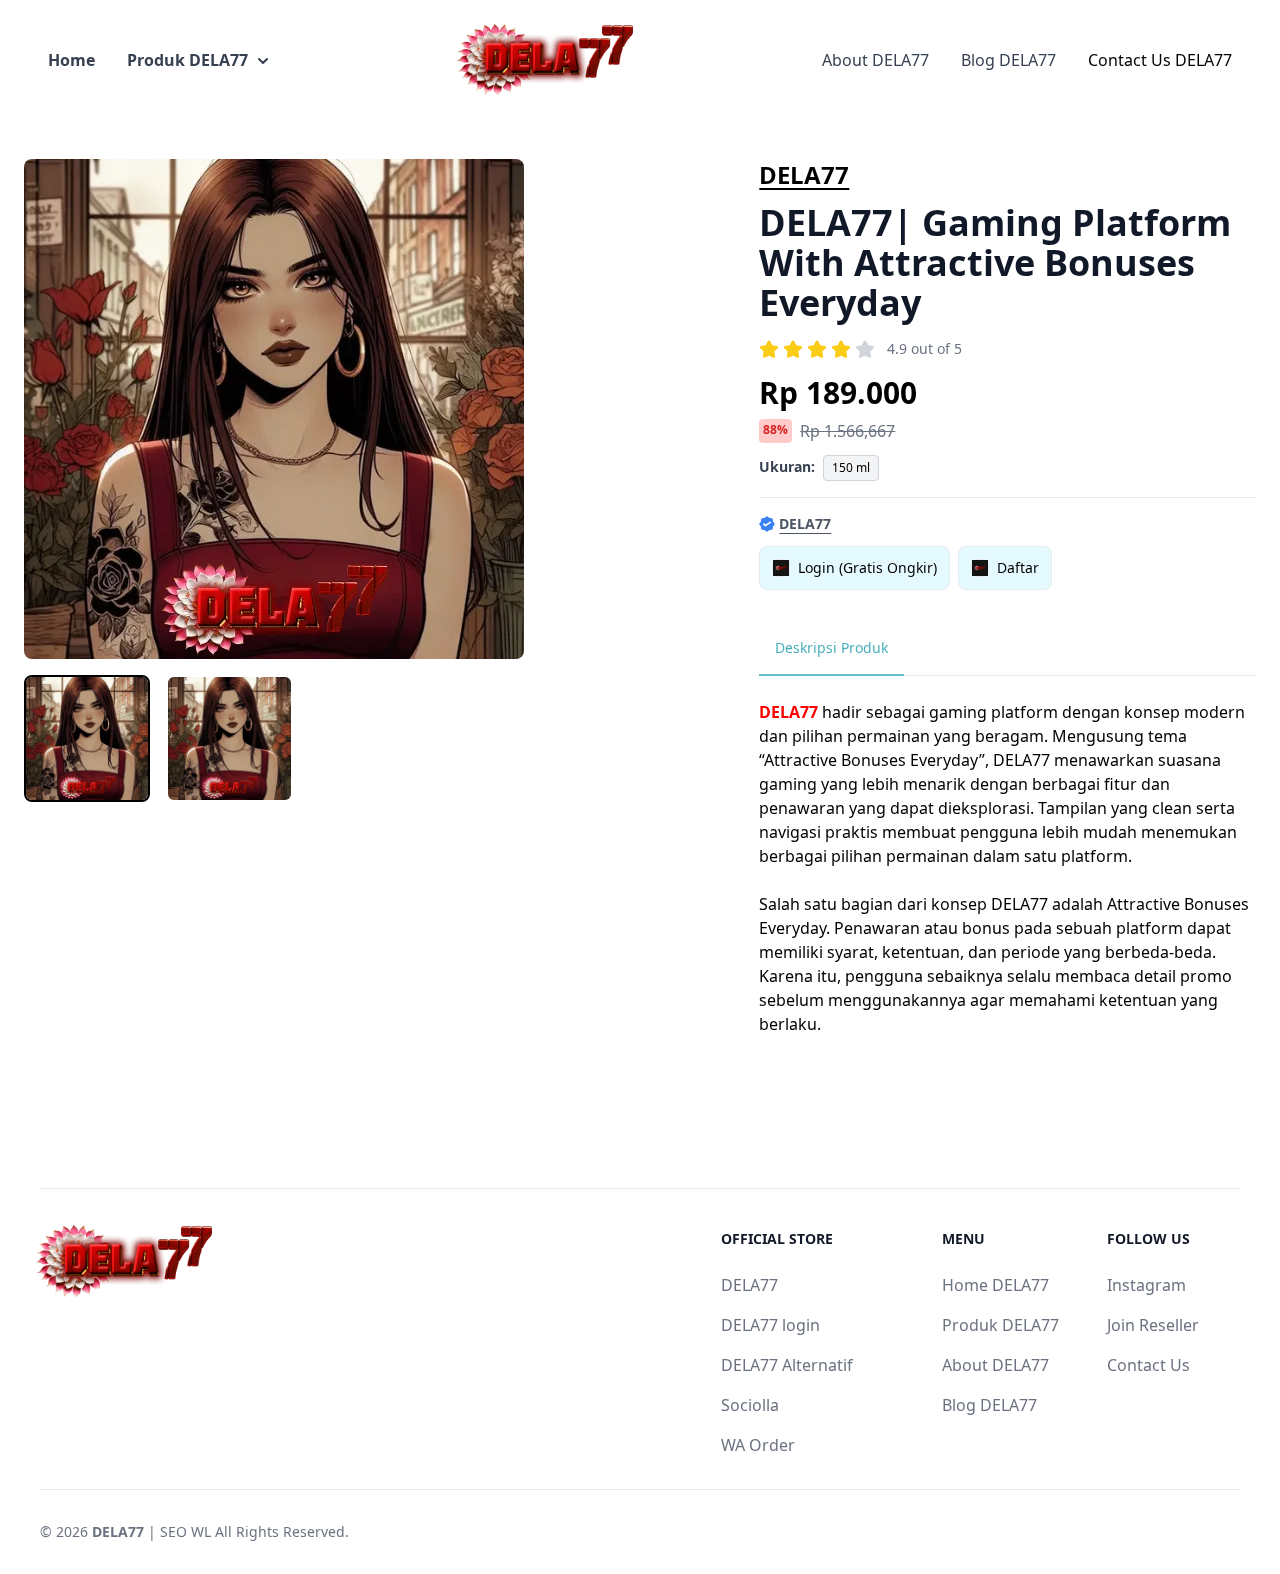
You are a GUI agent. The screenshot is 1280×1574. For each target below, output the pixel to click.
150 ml (851, 467)
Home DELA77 (995, 1285)
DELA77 (804, 174)
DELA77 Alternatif (787, 1365)
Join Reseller (1153, 1325)
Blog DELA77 (1008, 60)
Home (71, 60)
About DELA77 (875, 60)
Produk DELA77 (187, 60)
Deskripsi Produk (831, 647)
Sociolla (750, 1405)
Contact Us (1148, 1365)
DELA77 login (770, 1325)
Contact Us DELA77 (1160, 60)
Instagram (1146, 1285)
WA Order (758, 1445)
